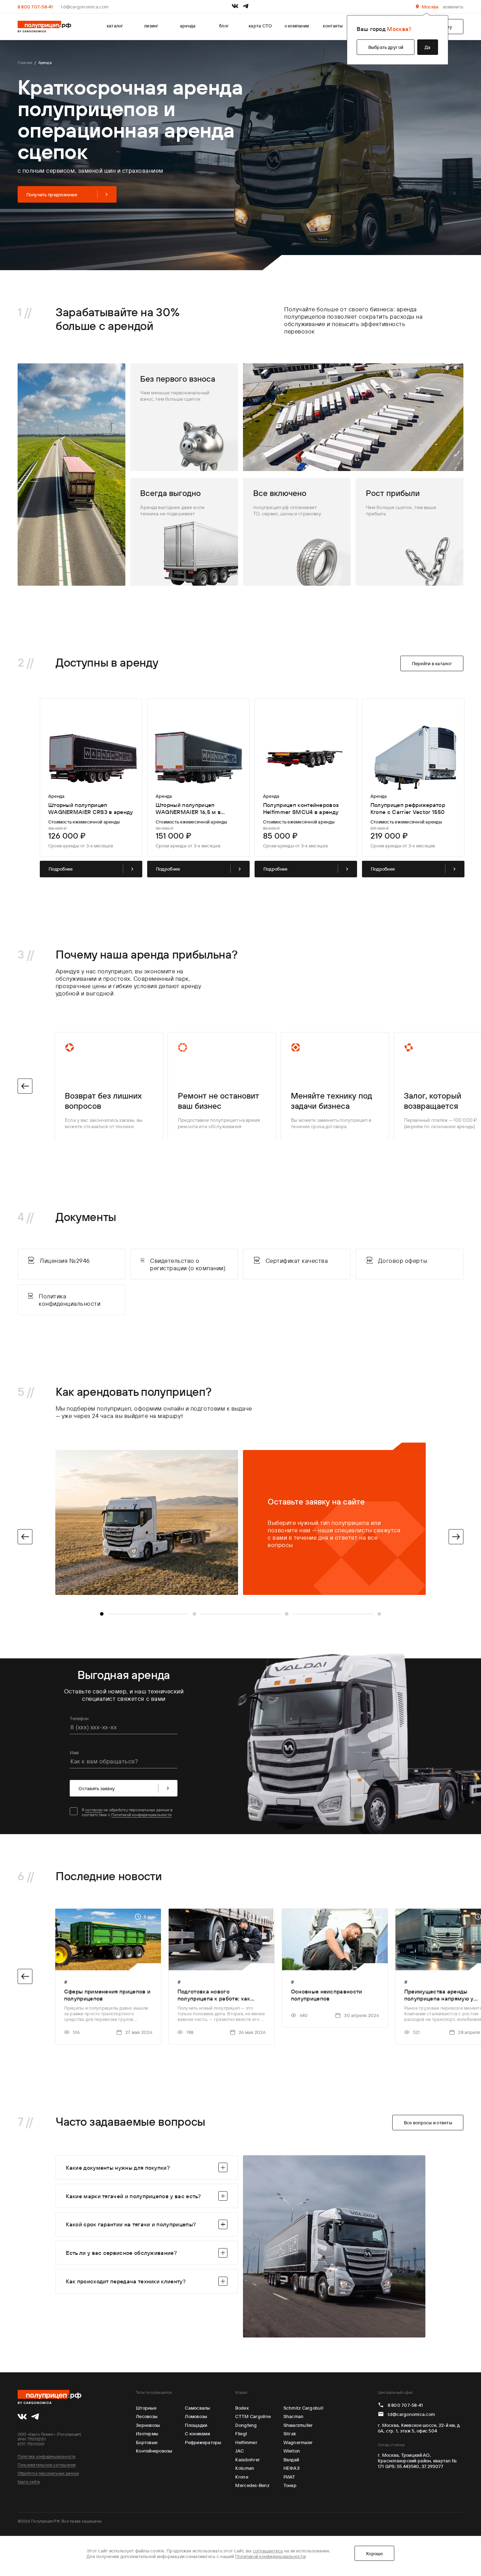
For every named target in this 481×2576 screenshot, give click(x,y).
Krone (242, 2477)
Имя (74, 1753)
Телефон (79, 1718)
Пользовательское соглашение (47, 2465)
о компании (297, 26)
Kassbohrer (248, 2460)
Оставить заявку (97, 1788)
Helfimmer (246, 2442)
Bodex (242, 2408)
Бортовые (147, 2442)
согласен (94, 1810)
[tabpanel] (241, 1522)
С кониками (197, 2434)
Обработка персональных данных (48, 2473)
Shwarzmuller (298, 2425)
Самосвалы (197, 2408)
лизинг (151, 26)
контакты (333, 26)
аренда (188, 26)
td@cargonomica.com (85, 7)
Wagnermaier (298, 2442)
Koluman (245, 2468)
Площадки (196, 2425)
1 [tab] (102, 1614)
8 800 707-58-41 (35, 7)
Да (428, 47)
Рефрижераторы (203, 2442)
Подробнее (61, 869)
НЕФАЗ (292, 2468)
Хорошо (374, 2553)
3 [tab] (287, 1614)
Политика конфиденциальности (47, 2456)
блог (224, 26)
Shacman (294, 2416)
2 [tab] (194, 1614)
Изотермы (147, 2434)
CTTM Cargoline (253, 2416)
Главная (25, 63)
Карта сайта (29, 2482)
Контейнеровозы (154, 2451)
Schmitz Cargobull (303, 2408)
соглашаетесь (268, 2551)
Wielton (292, 2451)
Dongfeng (246, 2425)
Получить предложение (52, 195)
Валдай (291, 2460)
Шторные (146, 2408)
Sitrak (290, 2434)
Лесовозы (147, 2416)
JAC (239, 2451)
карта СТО (260, 26)
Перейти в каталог (432, 663)
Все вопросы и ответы (428, 2123)
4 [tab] (379, 1614)
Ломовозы (196, 2416)
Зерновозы (148, 2425)
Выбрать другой (386, 47)
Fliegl (241, 2434)
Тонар (290, 2485)
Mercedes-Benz (252, 2485)
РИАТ (289, 2477)
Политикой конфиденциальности (141, 1815)
